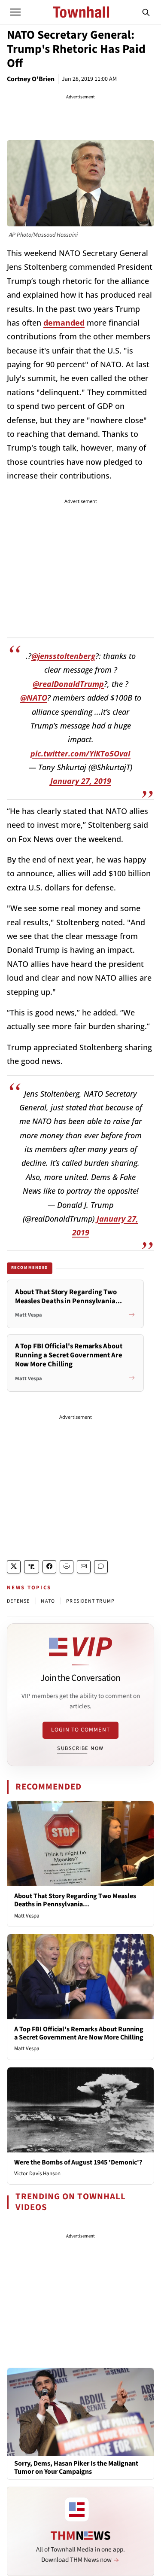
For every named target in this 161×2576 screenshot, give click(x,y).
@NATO (34, 698)
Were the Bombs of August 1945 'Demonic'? (78, 2162)
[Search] (146, 12)
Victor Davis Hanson (37, 2174)
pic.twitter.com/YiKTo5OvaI (80, 753)
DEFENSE (18, 1601)
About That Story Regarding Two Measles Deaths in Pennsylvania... (75, 1900)
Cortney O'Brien (31, 79)
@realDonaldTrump (68, 684)
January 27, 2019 (81, 781)
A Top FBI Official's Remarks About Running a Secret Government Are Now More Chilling (79, 2033)
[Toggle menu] (15, 12)
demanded (64, 323)
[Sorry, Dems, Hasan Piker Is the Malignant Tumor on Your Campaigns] (80, 2412)
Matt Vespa (27, 1916)
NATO (48, 1601)
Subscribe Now (80, 1748)
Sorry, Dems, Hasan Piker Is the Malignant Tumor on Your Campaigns (76, 2468)
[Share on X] (14, 1567)
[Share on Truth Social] (32, 1567)
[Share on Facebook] (49, 1567)
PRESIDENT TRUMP (90, 1601)
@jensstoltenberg (63, 656)
